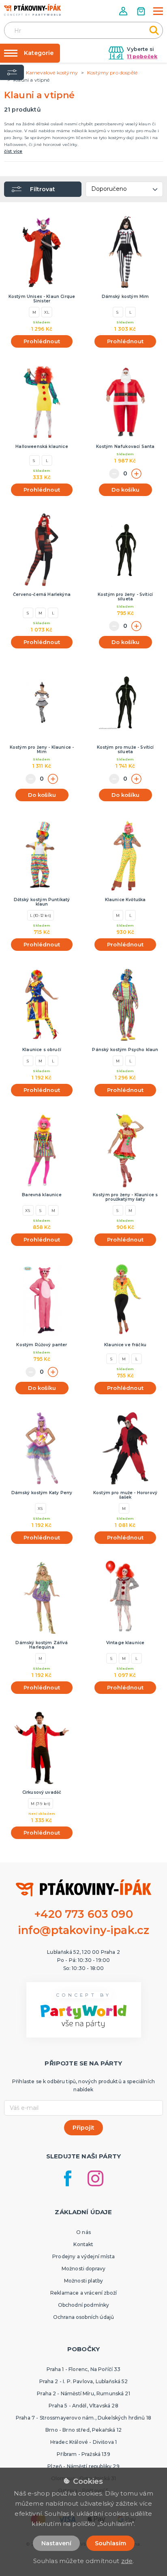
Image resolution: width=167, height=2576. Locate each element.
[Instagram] (95, 2178)
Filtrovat (43, 189)
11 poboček (142, 56)
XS (28, 1210)
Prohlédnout (42, 341)
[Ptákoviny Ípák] (32, 10)
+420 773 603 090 (83, 1914)
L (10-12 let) (41, 915)
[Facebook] (68, 2178)
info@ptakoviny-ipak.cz (84, 1930)
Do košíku (125, 490)
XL (47, 312)
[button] (124, 11)
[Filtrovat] (12, 72)
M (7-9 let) (41, 1803)
